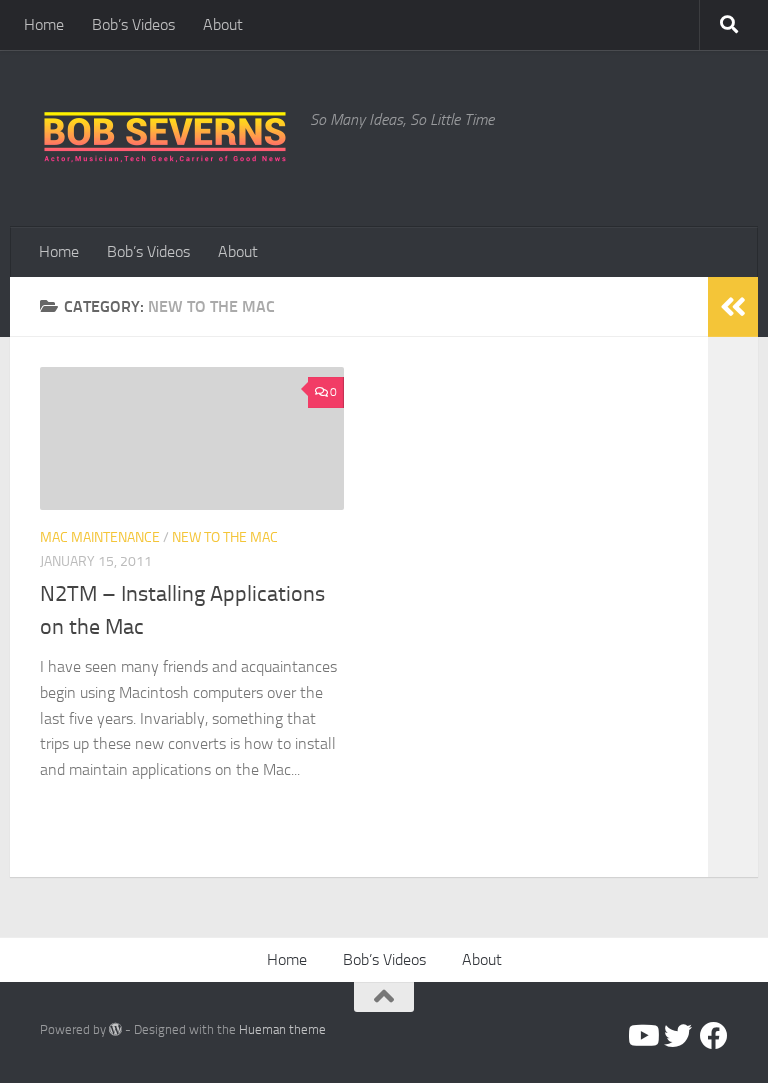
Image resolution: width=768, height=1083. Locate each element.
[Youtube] (642, 1036)
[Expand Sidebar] (733, 307)
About (223, 24)
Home (44, 24)
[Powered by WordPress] (115, 1029)
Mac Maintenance (100, 537)
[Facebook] (714, 1036)
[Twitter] (678, 1036)
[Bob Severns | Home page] (165, 138)
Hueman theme (282, 1029)
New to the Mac (225, 537)
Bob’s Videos (133, 24)
